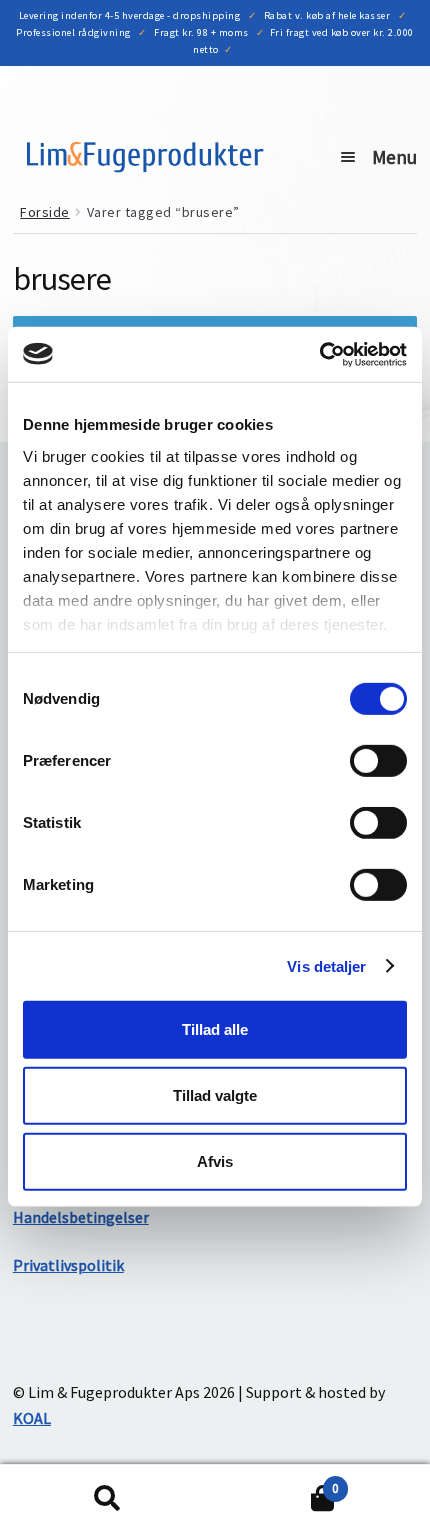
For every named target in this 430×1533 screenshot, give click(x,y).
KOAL (32, 1418)
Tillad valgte (215, 1095)
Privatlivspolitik (68, 1265)
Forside (45, 212)
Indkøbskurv (276, 1481)
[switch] (378, 761)
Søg (107, 1499)
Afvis (215, 1160)
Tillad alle (215, 1029)
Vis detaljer (326, 965)
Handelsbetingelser (81, 1217)
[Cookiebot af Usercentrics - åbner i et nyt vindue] (319, 354)
